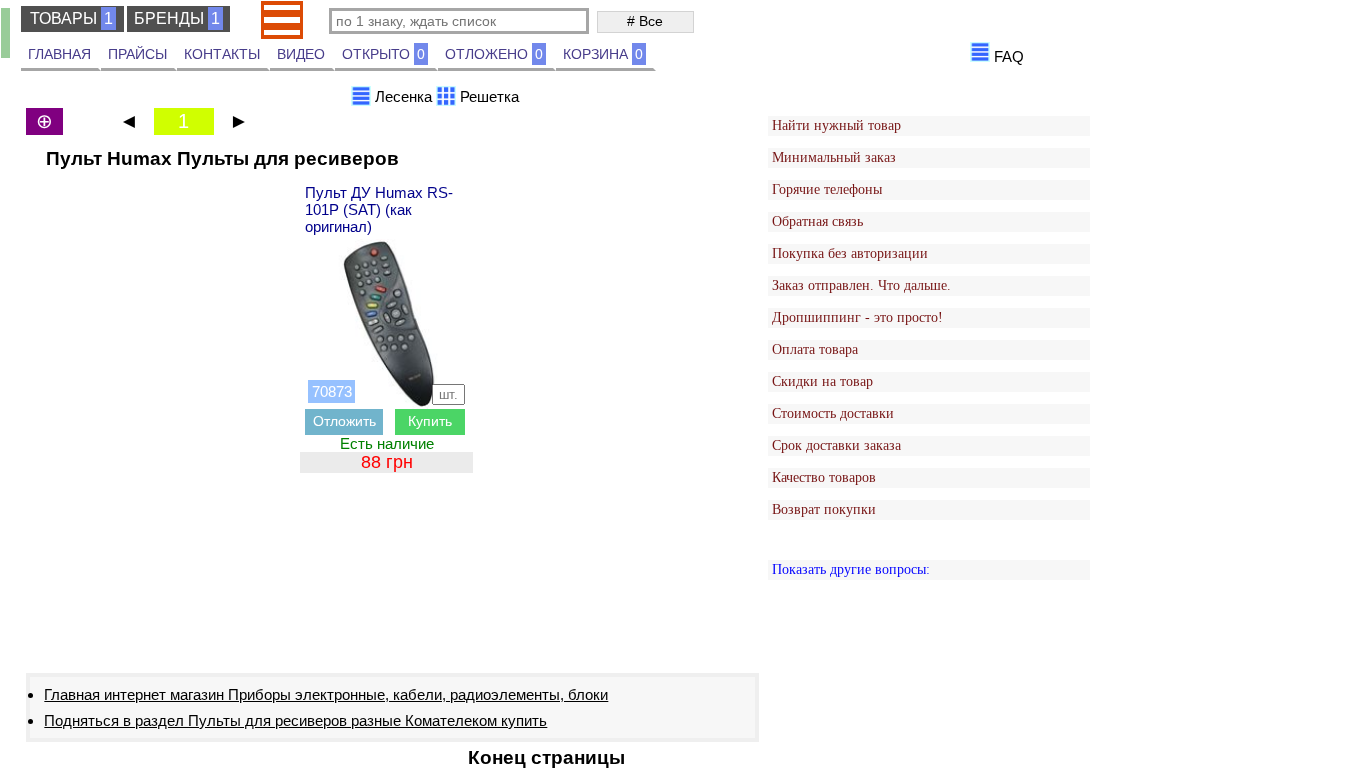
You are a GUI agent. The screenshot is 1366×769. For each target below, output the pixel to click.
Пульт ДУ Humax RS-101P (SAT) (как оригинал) (379, 209)
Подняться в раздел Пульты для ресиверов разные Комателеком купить (295, 720)
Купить (430, 421)
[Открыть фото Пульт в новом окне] (388, 324)
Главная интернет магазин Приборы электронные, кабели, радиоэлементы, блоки (326, 694)
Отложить (344, 421)
